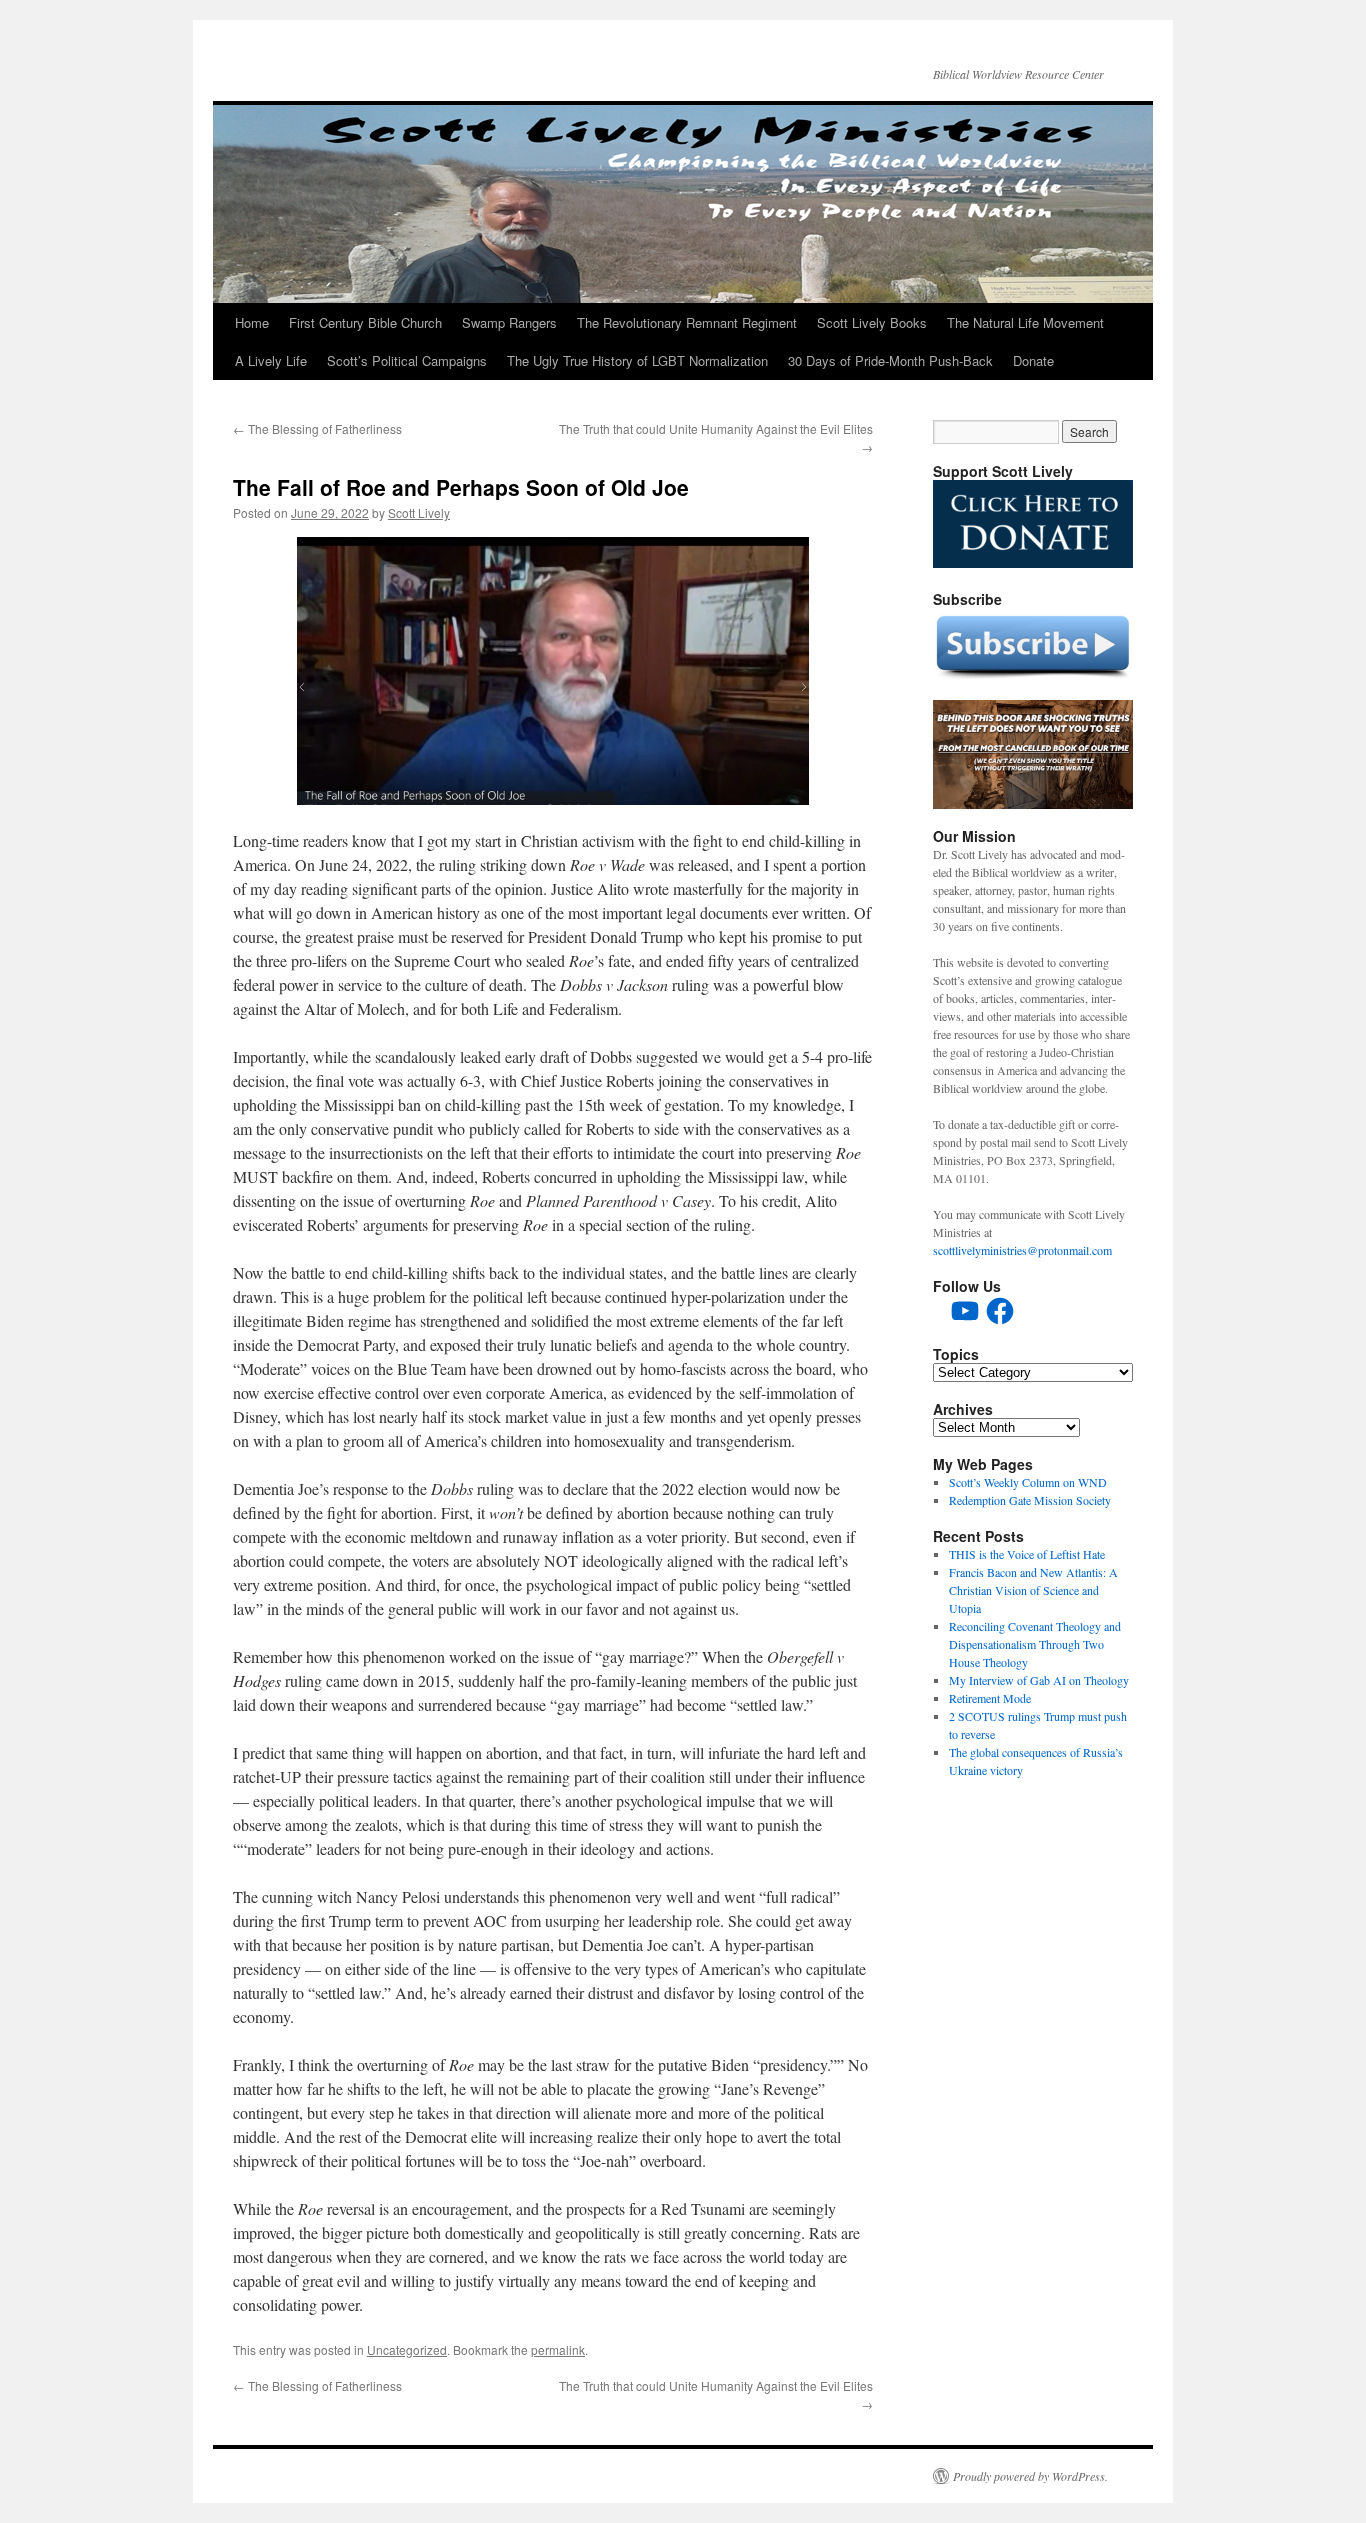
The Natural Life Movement (1025, 322)
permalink (558, 2349)
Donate (1033, 360)
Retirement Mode (990, 1698)
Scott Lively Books (872, 322)
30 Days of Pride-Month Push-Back (890, 360)
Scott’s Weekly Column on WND (1028, 1482)
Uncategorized (407, 2349)
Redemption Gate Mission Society (1030, 1500)
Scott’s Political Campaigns (407, 360)
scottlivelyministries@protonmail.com (1022, 1250)
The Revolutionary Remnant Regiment (687, 322)
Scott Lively (419, 512)
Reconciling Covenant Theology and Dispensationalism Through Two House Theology (1035, 1644)
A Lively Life (271, 360)
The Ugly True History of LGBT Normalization (637, 360)
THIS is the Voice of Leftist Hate (1027, 1554)
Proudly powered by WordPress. (1030, 2476)
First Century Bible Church (365, 322)
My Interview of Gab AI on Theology (1039, 1680)
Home (252, 322)
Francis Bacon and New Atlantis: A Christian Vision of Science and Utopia (1033, 1590)
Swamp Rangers (509, 322)
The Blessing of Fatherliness (317, 428)
